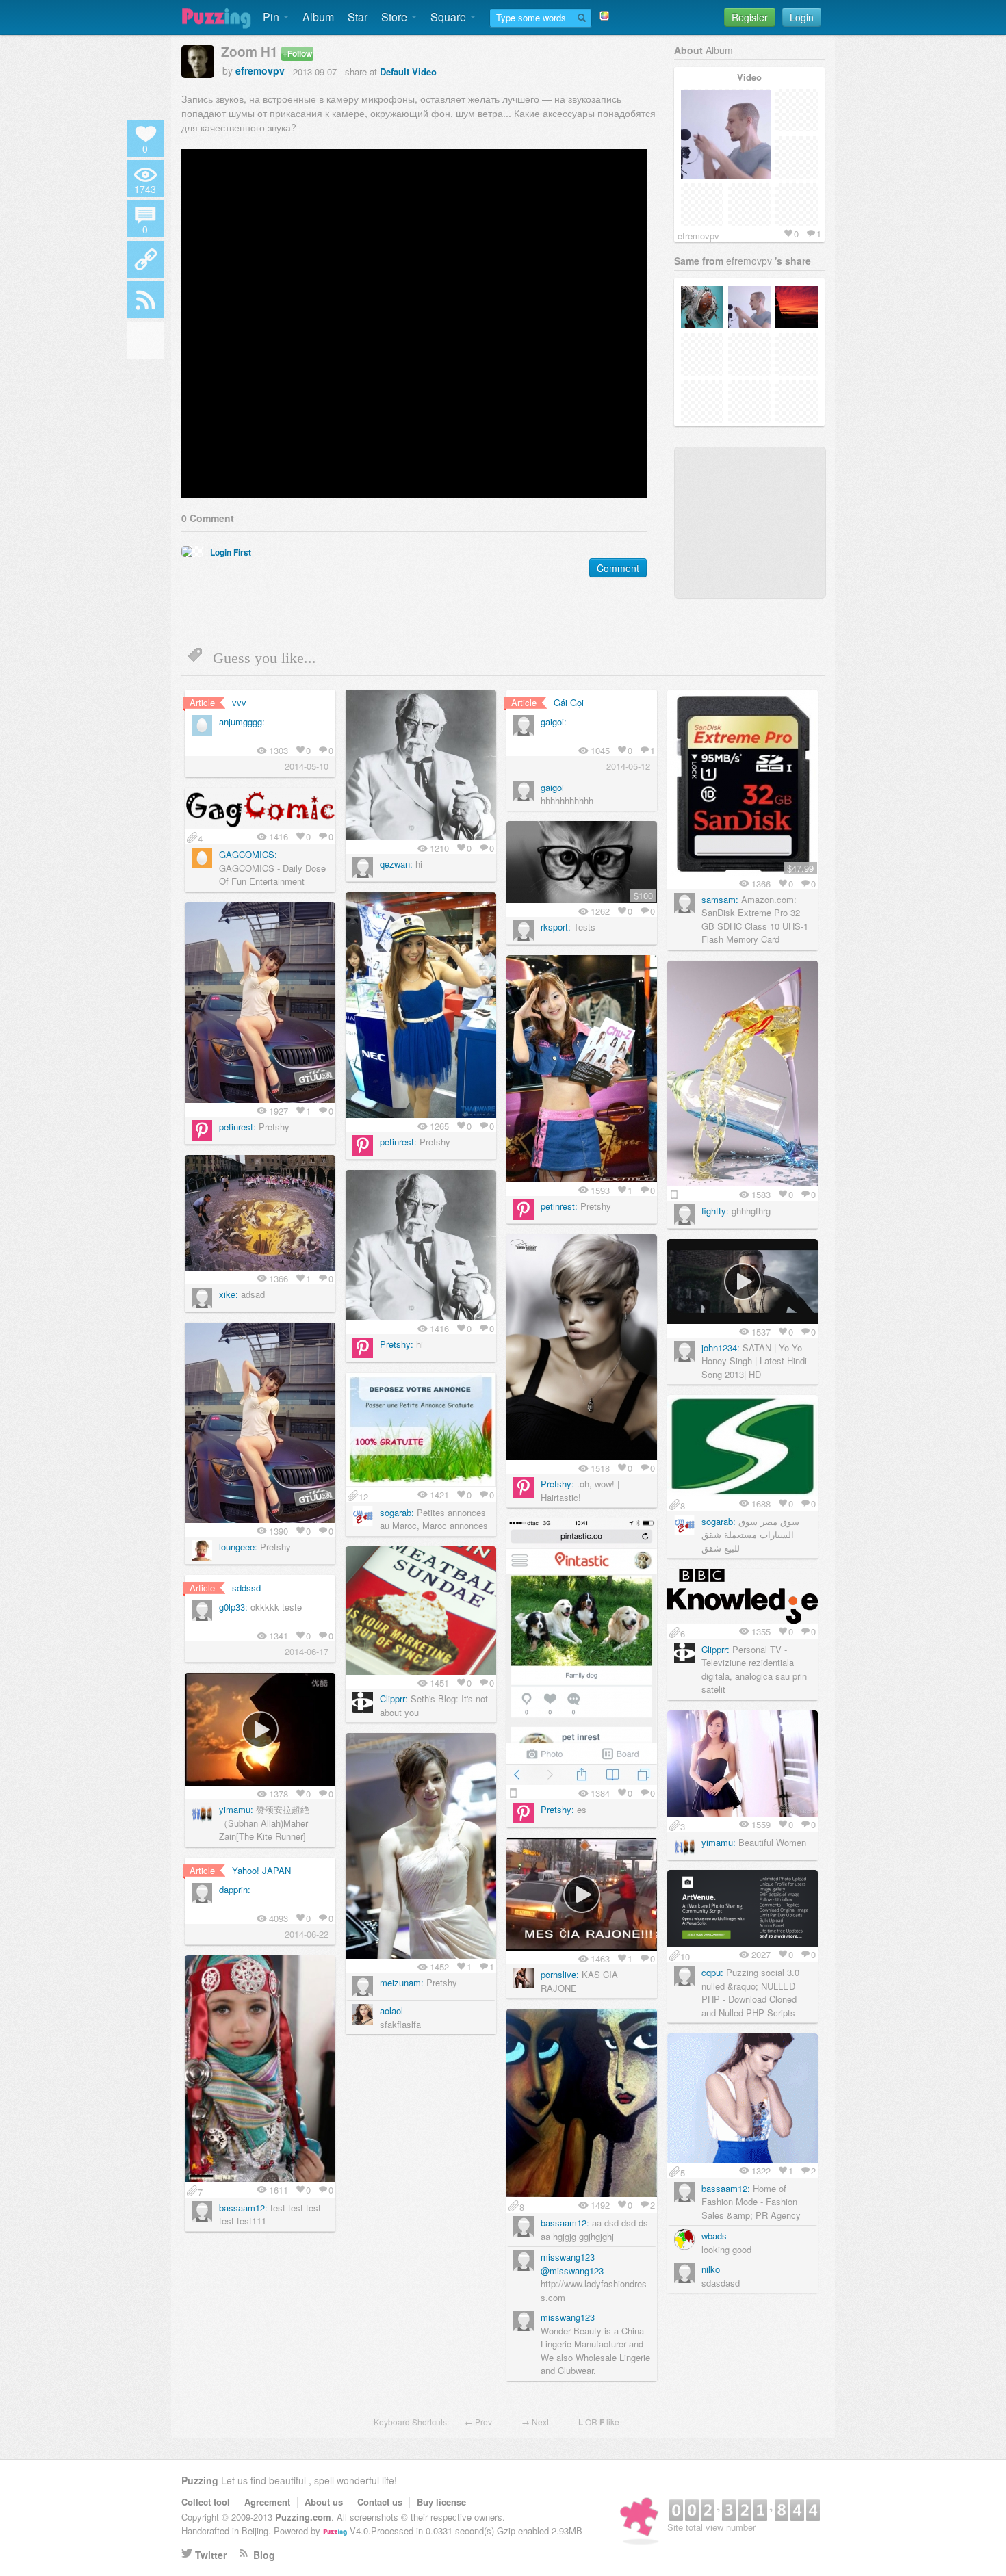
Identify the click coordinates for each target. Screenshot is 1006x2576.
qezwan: (396, 864)
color (145, 339)
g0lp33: (233, 1607)
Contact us (380, 2502)
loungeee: (238, 1547)
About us (324, 2502)
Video (424, 71)
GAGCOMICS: (248, 854)
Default (395, 71)
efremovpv (260, 70)
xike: (229, 1294)
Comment (618, 568)
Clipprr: (394, 1699)
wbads (714, 2236)
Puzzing (200, 2480)
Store (396, 17)
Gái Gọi (569, 702)
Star (358, 17)
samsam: (720, 899)
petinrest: (398, 1142)
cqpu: (712, 1972)
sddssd (246, 1588)
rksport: (556, 927)
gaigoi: (554, 721)
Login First (231, 552)
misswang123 (568, 2257)
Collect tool (206, 2502)
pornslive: (560, 1974)
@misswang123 (572, 2271)
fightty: (715, 1211)
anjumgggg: (242, 721)
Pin (272, 17)
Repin (467, 703)
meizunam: (402, 1982)
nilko (711, 2269)
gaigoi (552, 787)
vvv (239, 702)
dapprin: (235, 1889)
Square (450, 17)
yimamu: (236, 1809)
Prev (483, 2422)
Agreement (267, 2502)
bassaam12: (243, 2208)
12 (363, 1496)
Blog (264, 2555)
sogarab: (397, 1512)
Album (318, 17)
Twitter (211, 2555)
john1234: (721, 1348)
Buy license (441, 2502)
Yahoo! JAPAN (261, 1870)
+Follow (297, 53)
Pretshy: (397, 1344)
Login (802, 17)
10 (685, 1955)
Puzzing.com (303, 2517)
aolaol (391, 2011)
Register (750, 17)
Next (540, 2422)
